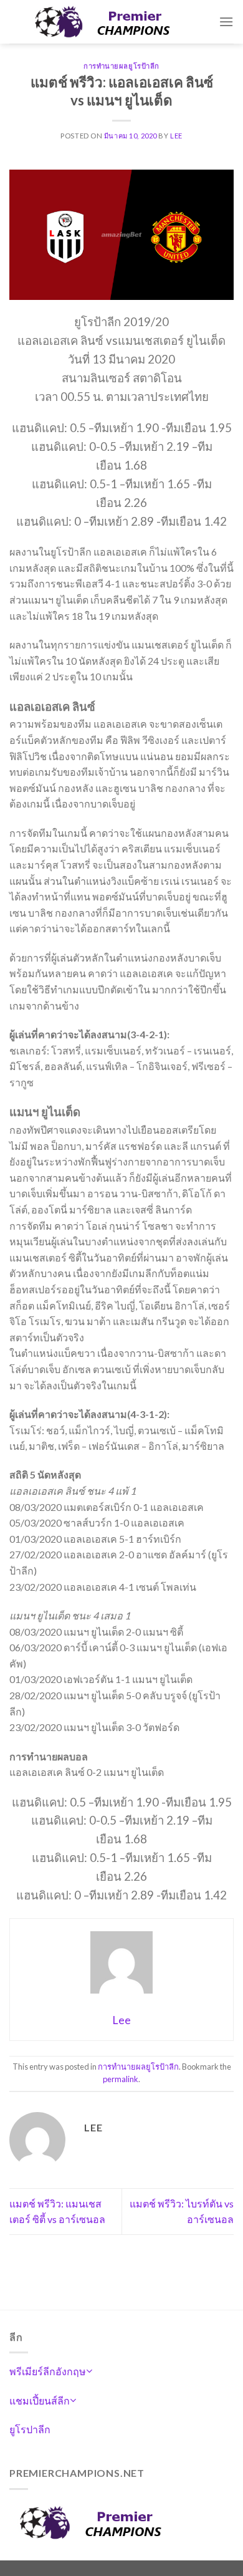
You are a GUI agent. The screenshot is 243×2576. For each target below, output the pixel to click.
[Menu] (226, 22)
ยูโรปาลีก (30, 2429)
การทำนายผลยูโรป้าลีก (121, 66)
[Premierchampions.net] (114, 22)
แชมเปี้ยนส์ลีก (40, 2400)
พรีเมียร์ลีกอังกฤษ (48, 2371)
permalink (121, 2079)
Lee (176, 136)
